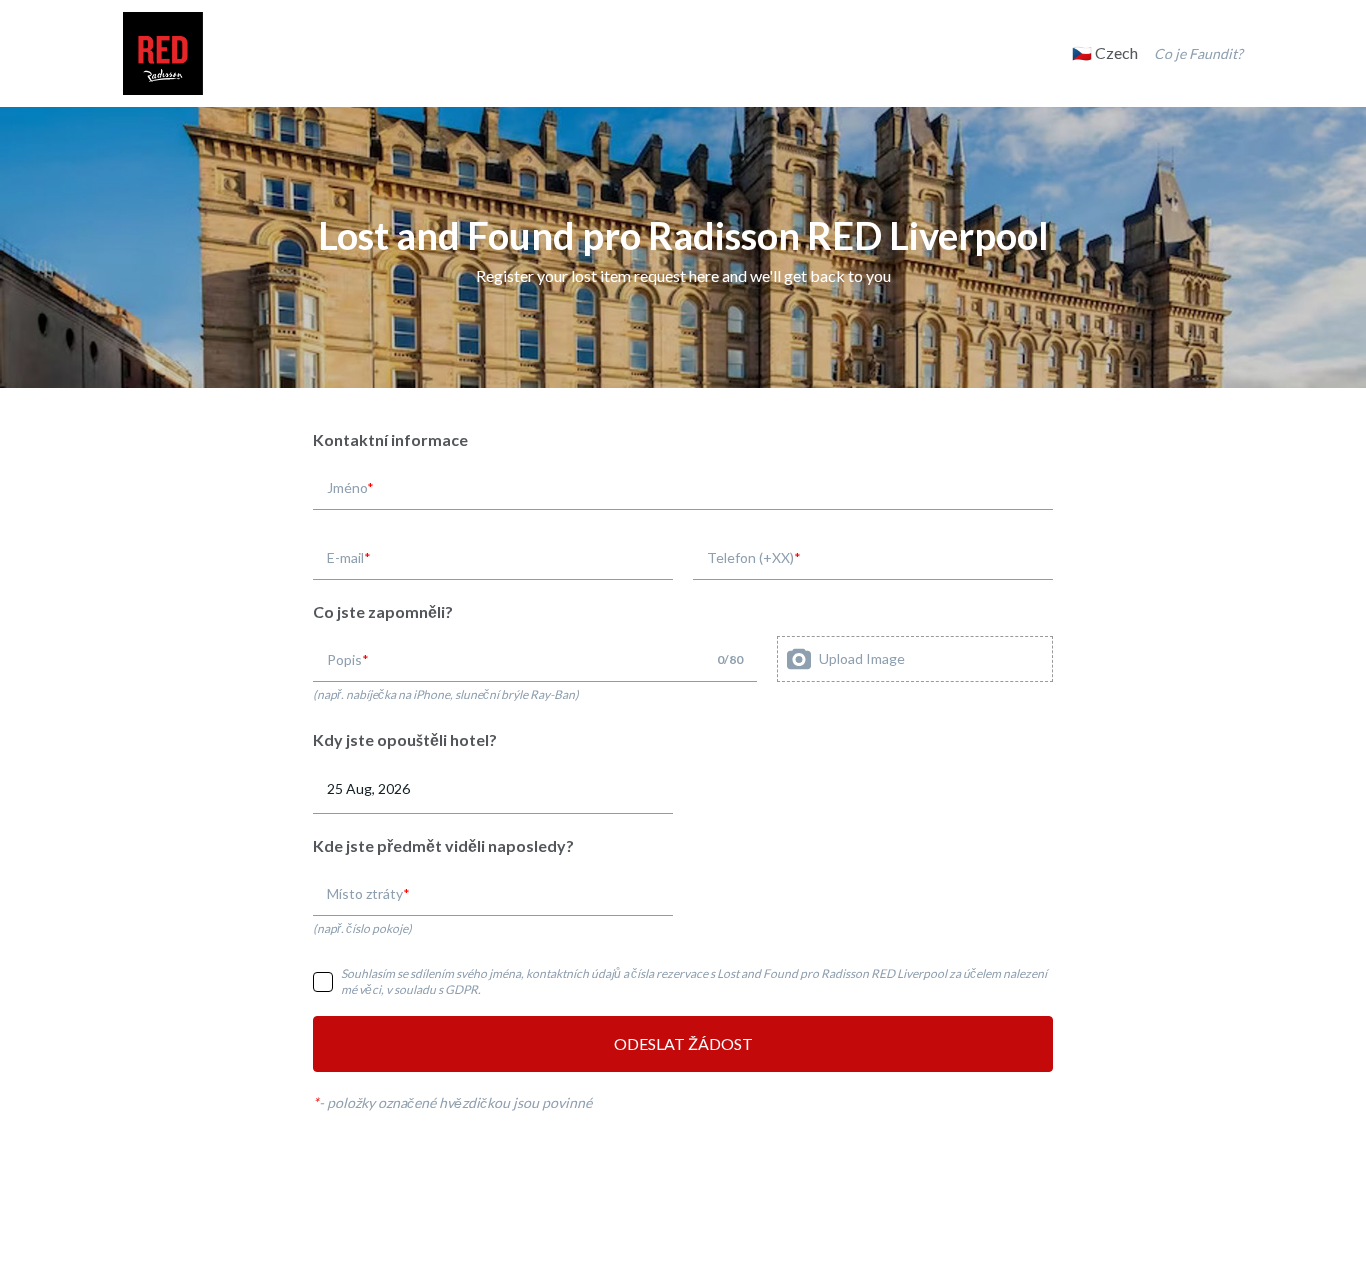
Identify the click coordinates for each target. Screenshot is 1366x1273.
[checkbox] (323, 982)
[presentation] (915, 659)
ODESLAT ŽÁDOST (683, 1043)
